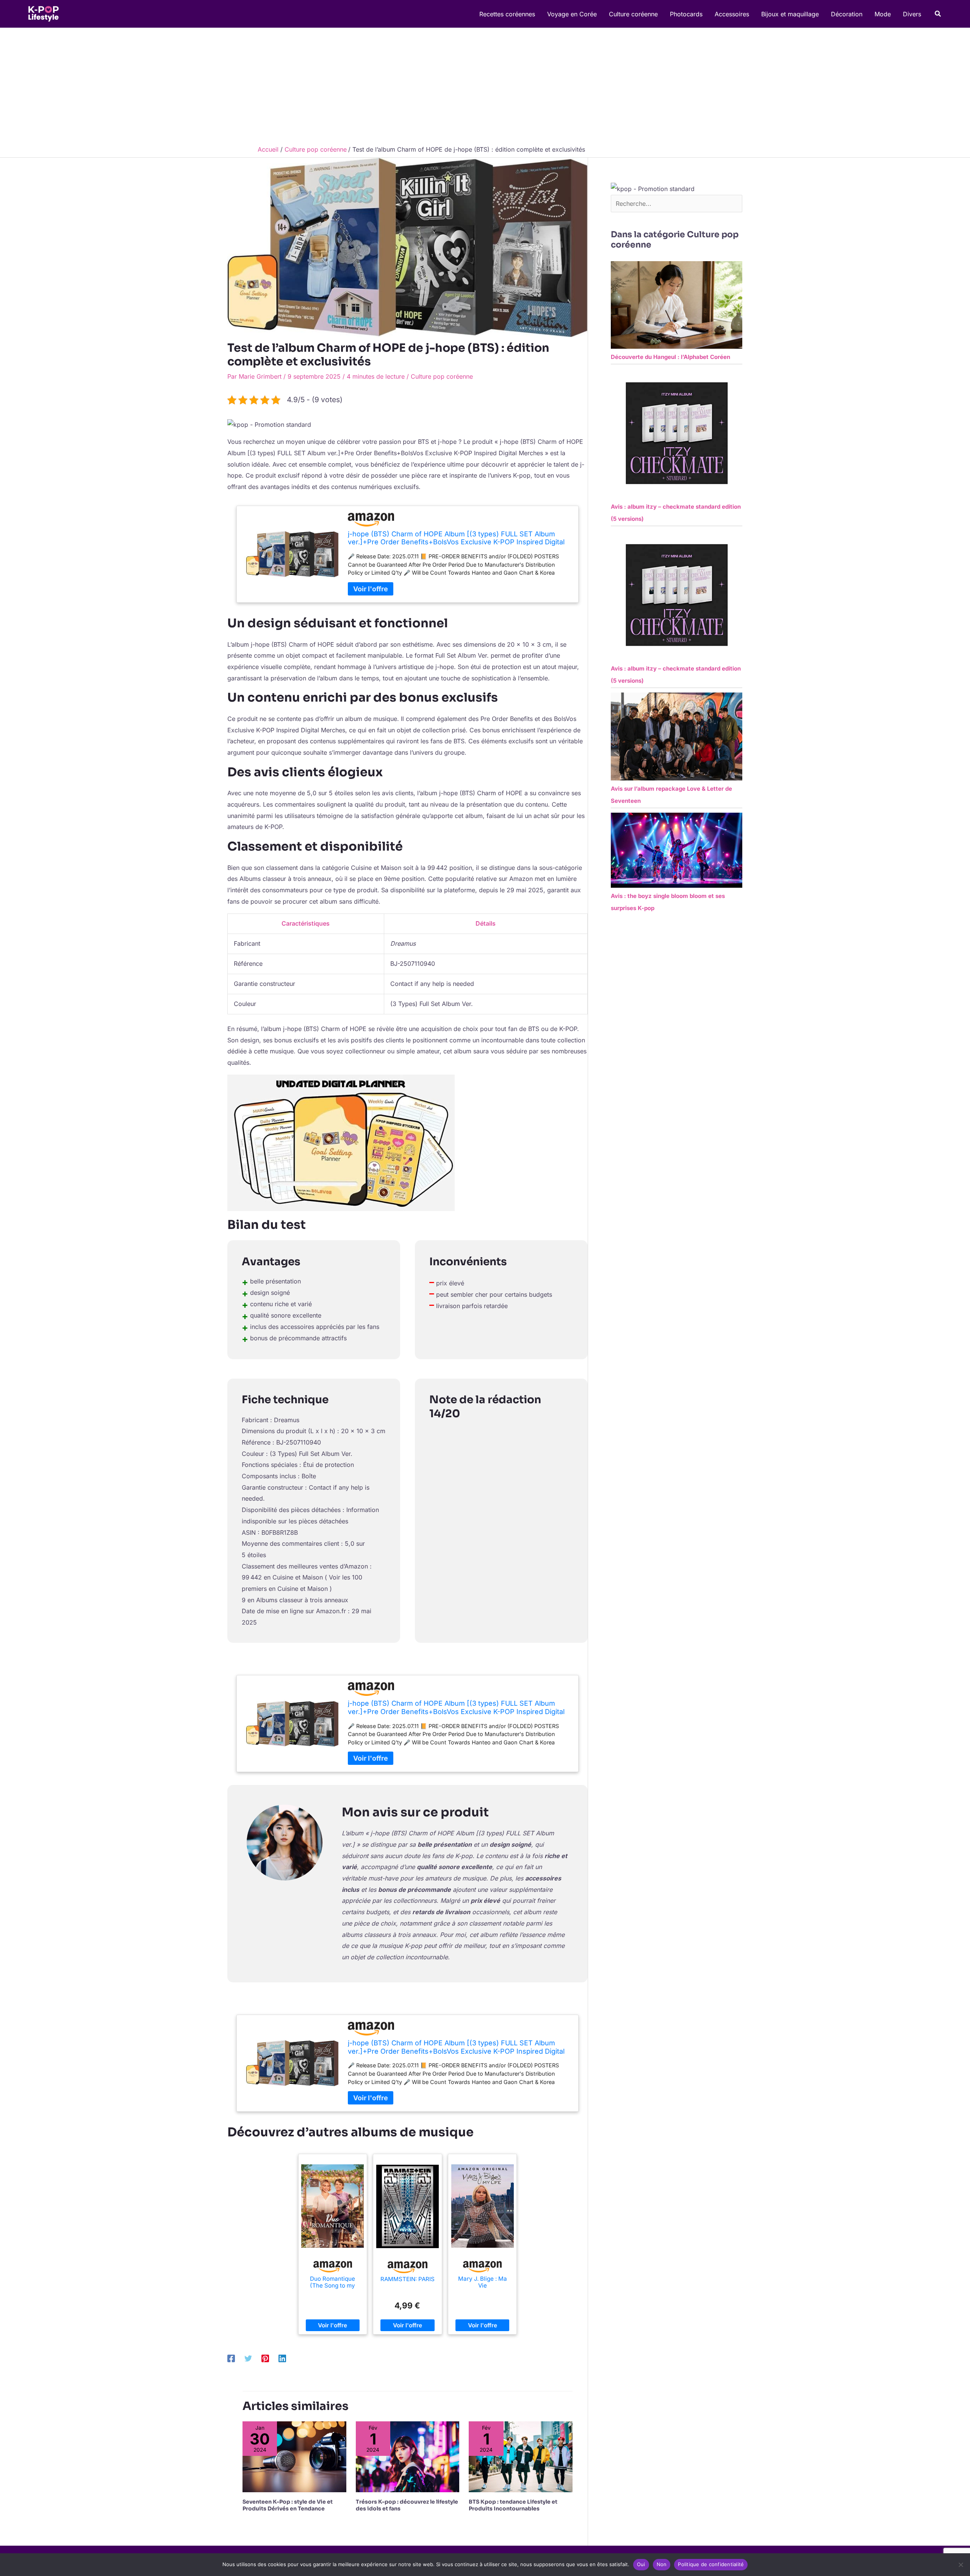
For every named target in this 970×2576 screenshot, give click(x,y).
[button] (938, 14)
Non (662, 2564)
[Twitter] (248, 2358)
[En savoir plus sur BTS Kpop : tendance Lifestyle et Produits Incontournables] (521, 2456)
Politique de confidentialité (711, 2564)
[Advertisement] (485, 85)
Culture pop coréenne (442, 376)
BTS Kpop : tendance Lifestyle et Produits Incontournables (513, 2505)
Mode (883, 14)
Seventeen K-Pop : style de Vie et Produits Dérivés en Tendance (288, 2505)
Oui (641, 2564)
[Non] (961, 2565)
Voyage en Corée (572, 14)
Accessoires (732, 14)
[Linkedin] (282, 2358)
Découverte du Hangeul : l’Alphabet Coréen (670, 357)
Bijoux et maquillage (790, 14)
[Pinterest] (265, 2358)
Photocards (686, 14)
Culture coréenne (633, 14)
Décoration (847, 14)
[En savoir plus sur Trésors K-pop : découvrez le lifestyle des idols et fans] (408, 2456)
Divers (912, 14)
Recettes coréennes (507, 14)
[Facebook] (231, 2358)
